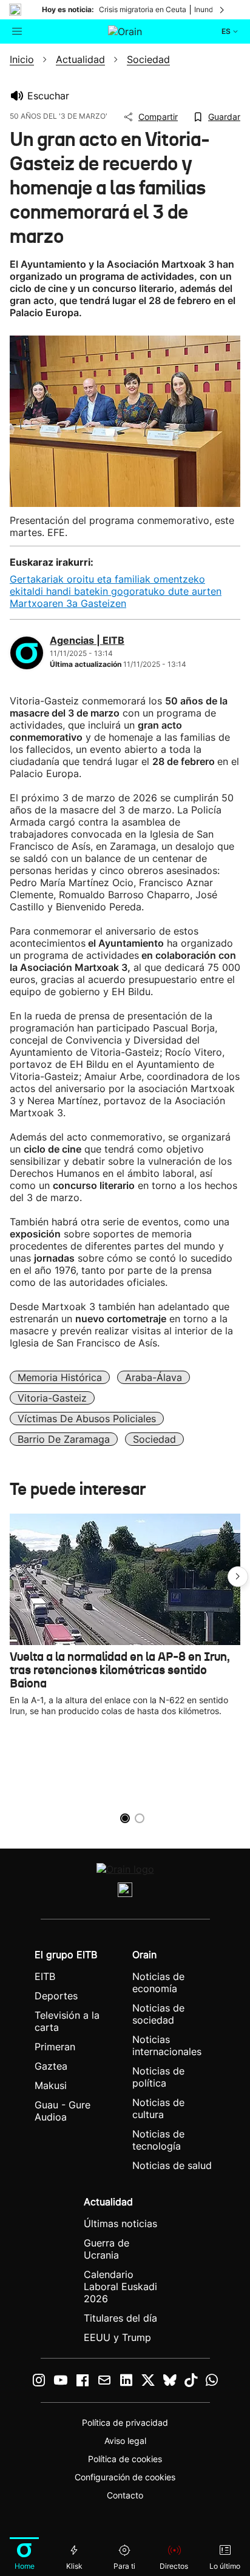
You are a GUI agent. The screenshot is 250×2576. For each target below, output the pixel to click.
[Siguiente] (223, 10)
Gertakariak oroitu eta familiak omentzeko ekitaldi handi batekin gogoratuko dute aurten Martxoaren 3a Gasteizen (116, 591)
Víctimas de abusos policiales (87, 1419)
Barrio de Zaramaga (64, 1439)
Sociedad (154, 1439)
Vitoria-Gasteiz (52, 1398)
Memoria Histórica (60, 1377)
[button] (238, 1577)
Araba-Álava (154, 1377)
